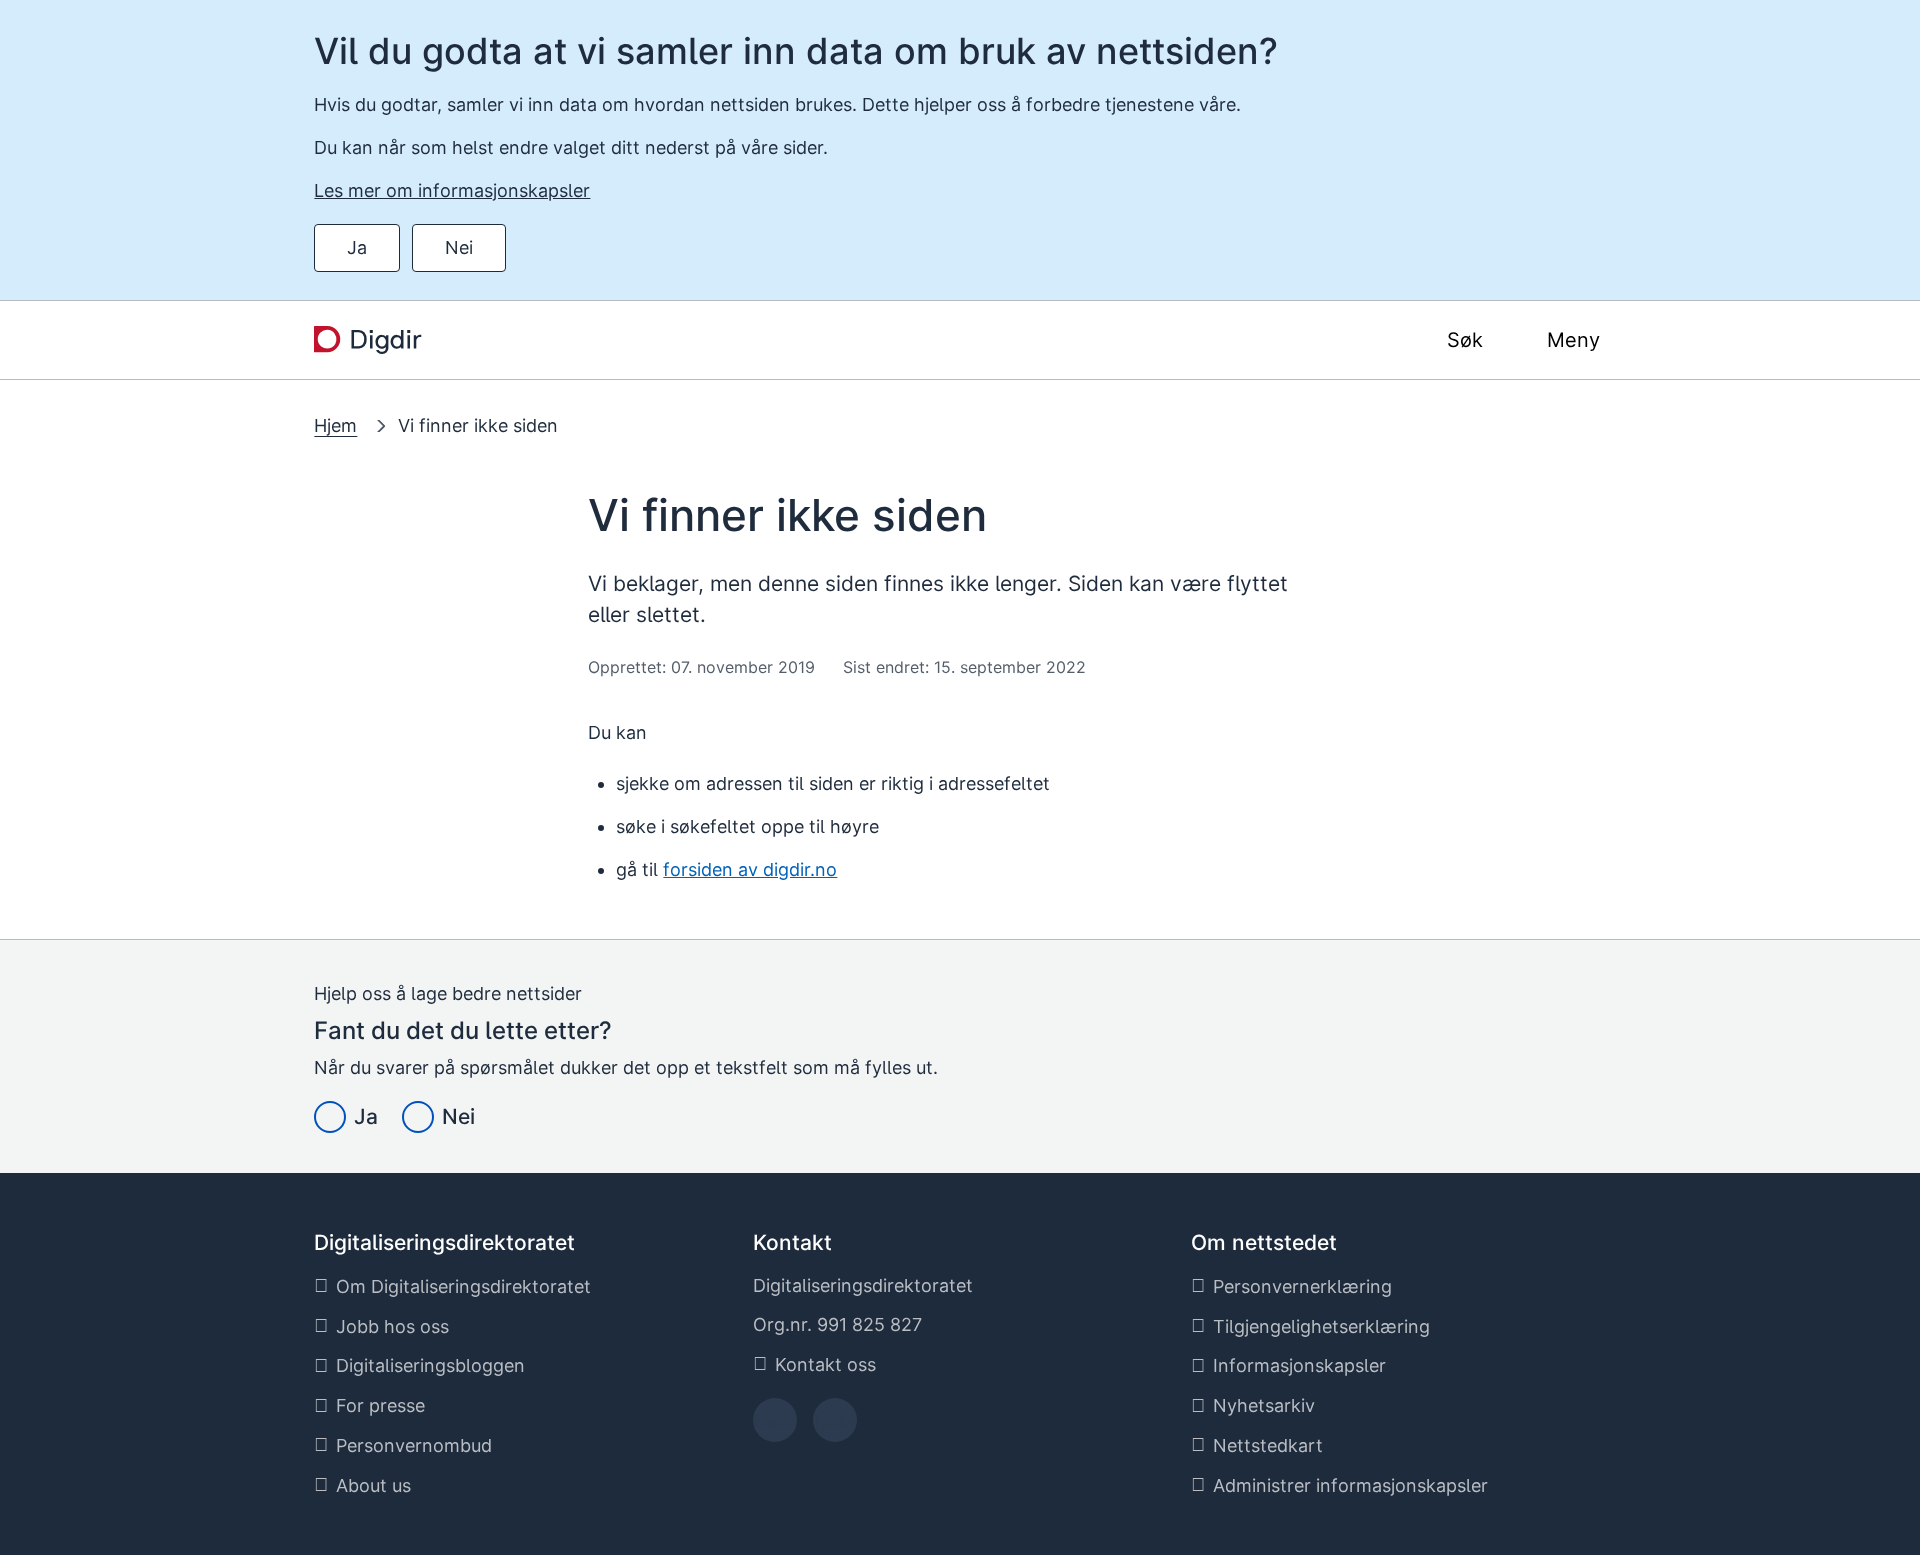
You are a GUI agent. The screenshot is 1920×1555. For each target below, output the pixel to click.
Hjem (335, 425)
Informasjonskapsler (1299, 1365)
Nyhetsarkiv (1264, 1405)
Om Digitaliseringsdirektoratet (463, 1286)
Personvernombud (414, 1445)
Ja (357, 247)
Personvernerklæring (1302, 1286)
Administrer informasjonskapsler (1350, 1485)
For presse (380, 1405)
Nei (459, 247)
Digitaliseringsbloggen (430, 1365)
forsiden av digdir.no (750, 869)
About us (373, 1485)
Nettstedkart (1268, 1445)
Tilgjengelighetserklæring (1321, 1326)
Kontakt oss (825, 1364)
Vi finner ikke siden (478, 425)
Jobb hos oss (392, 1326)
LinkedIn (835, 1426)
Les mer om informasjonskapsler (452, 190)
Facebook (774, 1426)
